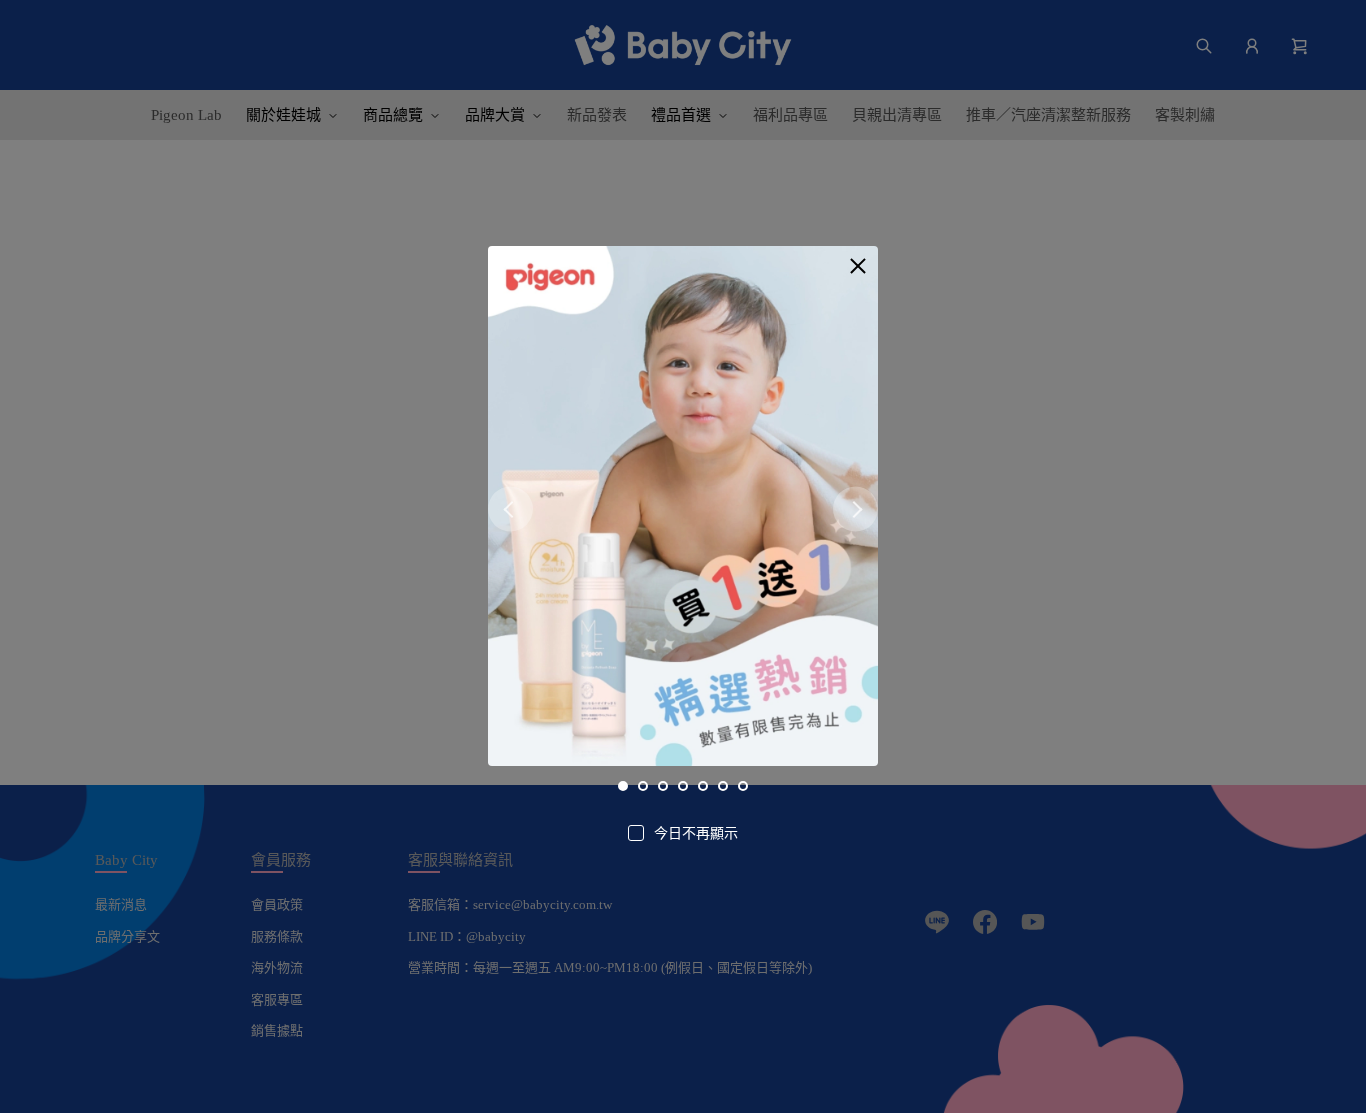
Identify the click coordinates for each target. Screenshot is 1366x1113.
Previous (510, 509)
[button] (858, 266)
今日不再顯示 (696, 833)
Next (855, 509)
